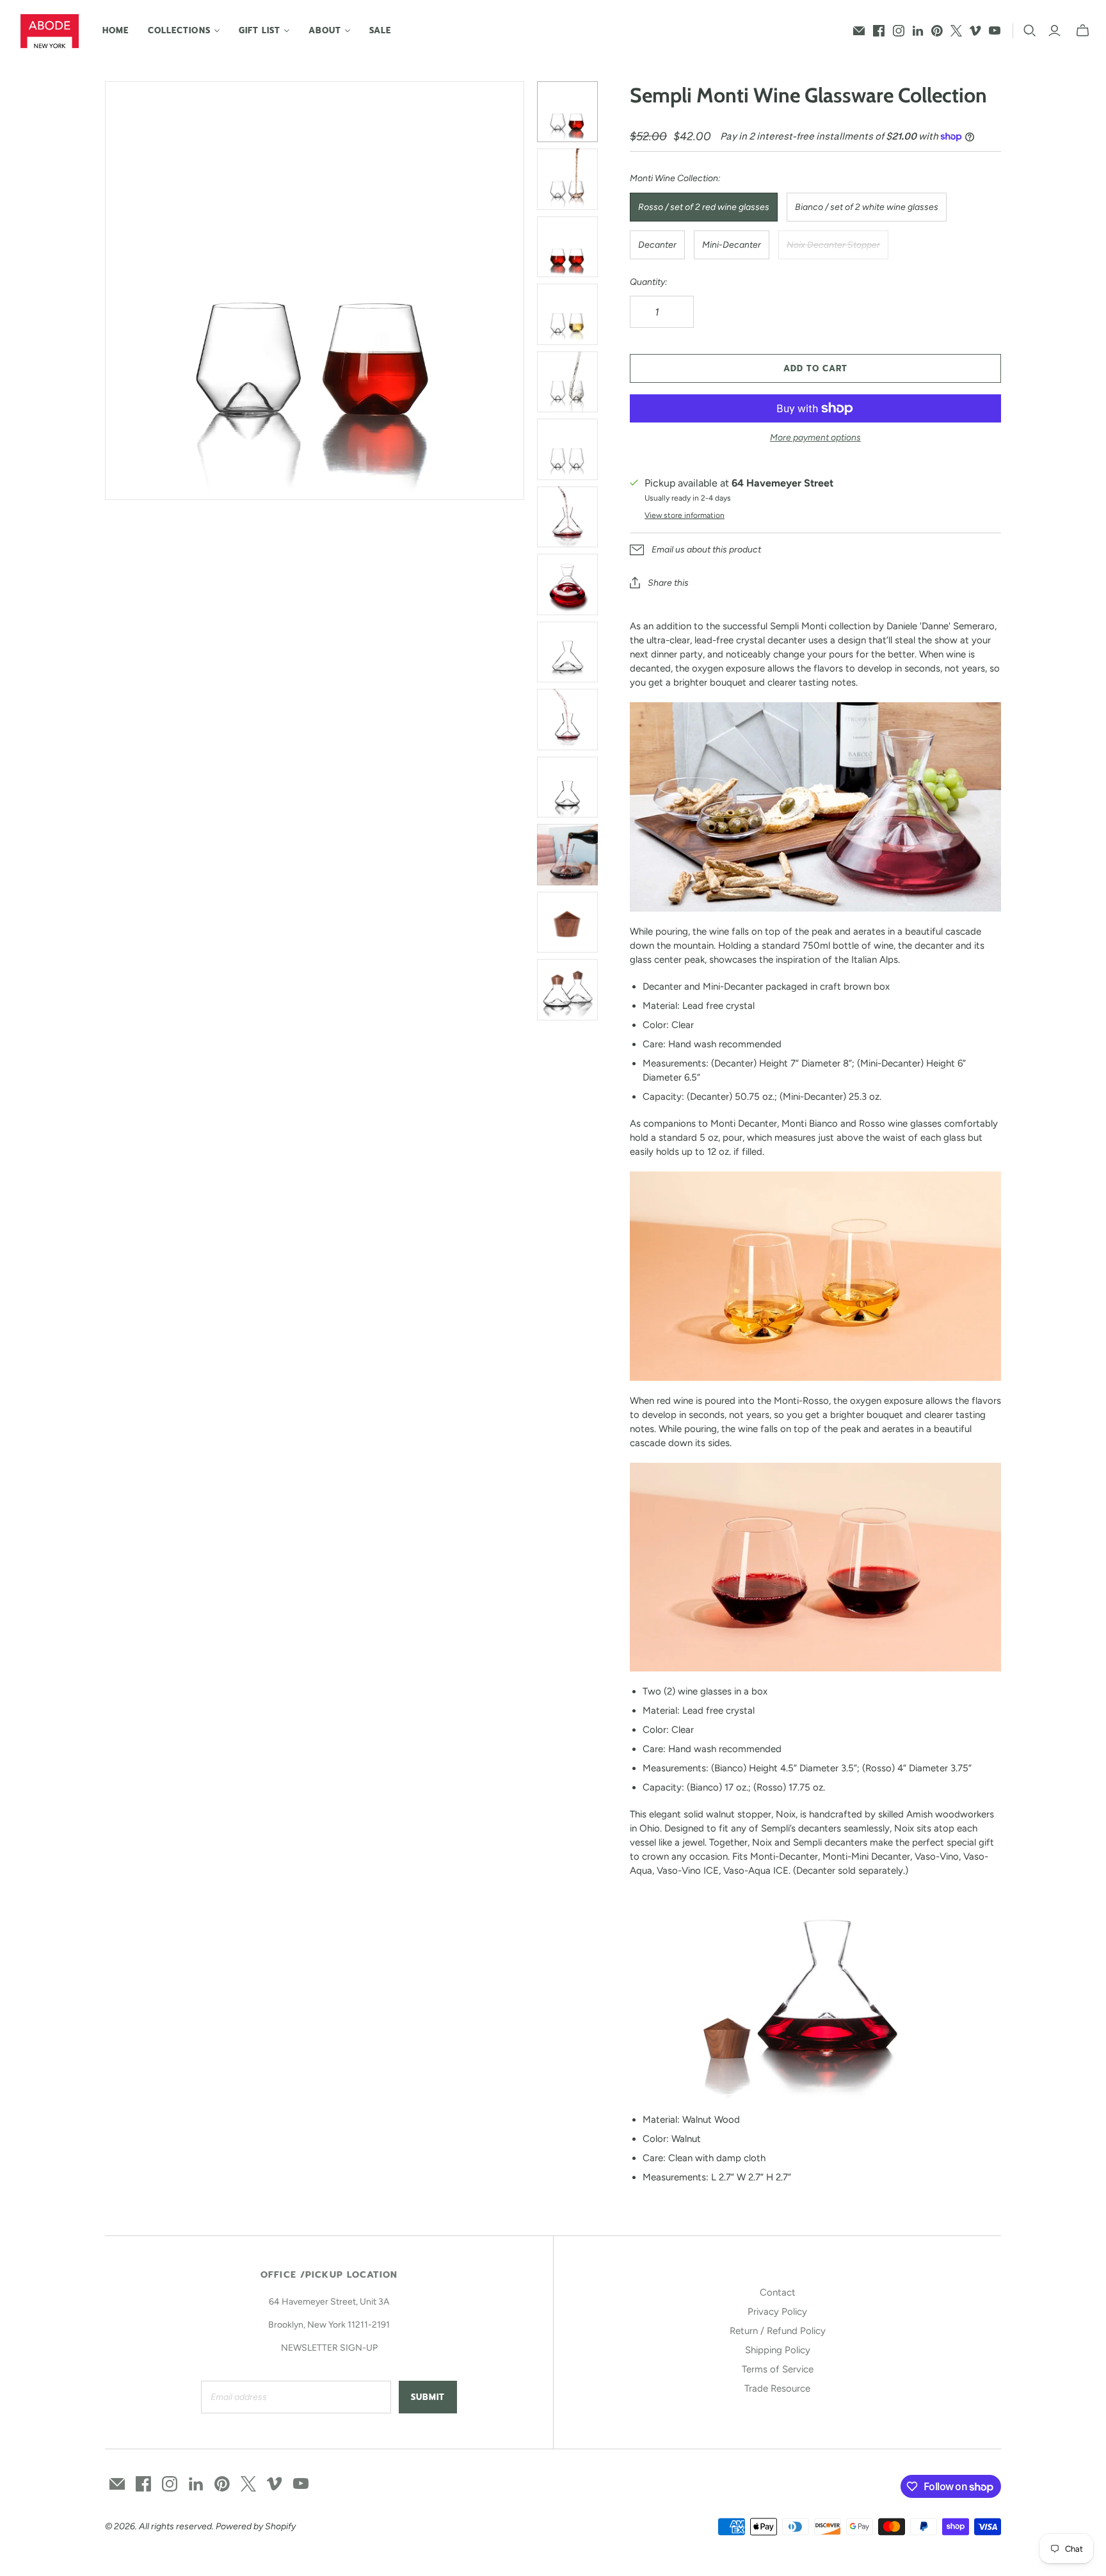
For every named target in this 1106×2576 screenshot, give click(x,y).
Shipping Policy (778, 2350)
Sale (380, 30)
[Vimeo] (975, 31)
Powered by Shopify (256, 2526)
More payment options (815, 438)
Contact (778, 2292)
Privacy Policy (777, 2312)
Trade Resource (777, 2388)
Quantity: (649, 282)
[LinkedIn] (918, 31)
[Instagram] (899, 31)
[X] (956, 31)
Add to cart (815, 368)
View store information (685, 515)
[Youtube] (995, 31)
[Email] (859, 31)
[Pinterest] (937, 31)
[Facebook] (879, 31)
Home (116, 30)
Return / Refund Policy (778, 2331)
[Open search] (1030, 31)
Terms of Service (778, 2369)
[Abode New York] (50, 31)
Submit (428, 2397)
